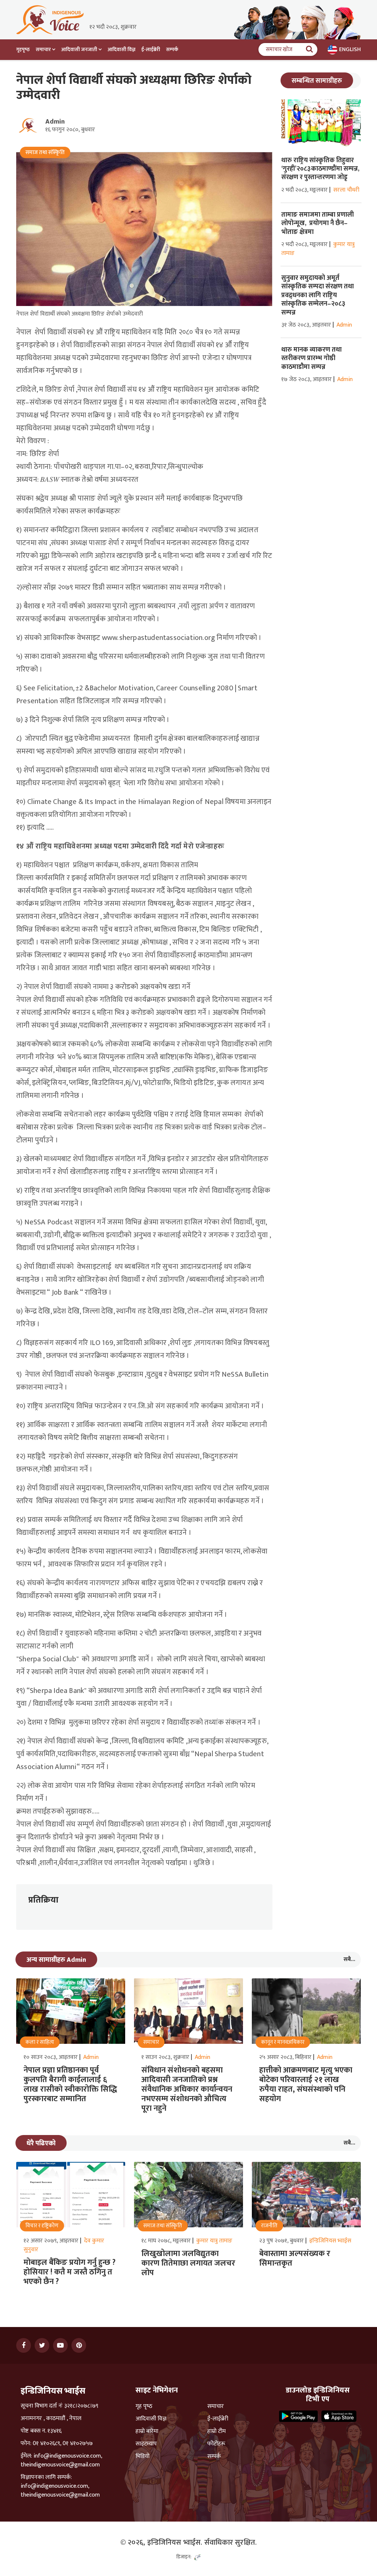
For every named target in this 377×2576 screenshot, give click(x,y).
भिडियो (142, 2456)
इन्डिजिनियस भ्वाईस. (175, 2543)
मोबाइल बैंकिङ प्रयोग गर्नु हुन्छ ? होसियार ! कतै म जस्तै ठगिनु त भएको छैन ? (70, 2272)
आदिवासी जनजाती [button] (79, 49)
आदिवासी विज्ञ (121, 49)
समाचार (216, 2406)
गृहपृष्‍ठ (23, 49)
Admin (55, 122)
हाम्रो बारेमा (147, 2431)
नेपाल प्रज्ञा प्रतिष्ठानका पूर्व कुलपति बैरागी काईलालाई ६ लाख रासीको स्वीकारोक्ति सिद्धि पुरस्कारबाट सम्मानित (70, 2084)
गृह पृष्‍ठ (144, 2406)
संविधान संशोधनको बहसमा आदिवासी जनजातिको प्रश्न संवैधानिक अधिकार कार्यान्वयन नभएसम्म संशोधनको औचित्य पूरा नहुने (187, 2089)
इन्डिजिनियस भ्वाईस (330, 2241)
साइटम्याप (146, 2444)
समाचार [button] (43, 49)
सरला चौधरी (346, 190)
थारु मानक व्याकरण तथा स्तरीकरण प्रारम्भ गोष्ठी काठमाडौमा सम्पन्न (311, 358)
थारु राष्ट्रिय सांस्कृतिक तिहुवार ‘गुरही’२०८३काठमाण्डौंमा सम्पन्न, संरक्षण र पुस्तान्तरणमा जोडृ (320, 169)
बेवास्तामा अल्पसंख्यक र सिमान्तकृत (295, 2258)
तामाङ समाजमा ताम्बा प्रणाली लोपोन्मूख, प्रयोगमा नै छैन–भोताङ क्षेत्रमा (318, 223)
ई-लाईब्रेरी (151, 49)
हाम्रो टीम (216, 2431)
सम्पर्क (172, 49)
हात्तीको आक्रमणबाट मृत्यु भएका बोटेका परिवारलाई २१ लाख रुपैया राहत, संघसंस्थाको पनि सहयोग (306, 2084)
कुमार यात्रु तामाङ (214, 2241)
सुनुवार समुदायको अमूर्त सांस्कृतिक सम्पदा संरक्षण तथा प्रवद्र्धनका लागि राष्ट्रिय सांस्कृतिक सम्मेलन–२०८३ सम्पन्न (318, 295)
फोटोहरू (216, 2444)
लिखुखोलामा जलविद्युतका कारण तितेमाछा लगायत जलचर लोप (188, 2263)
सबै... (349, 1959)
